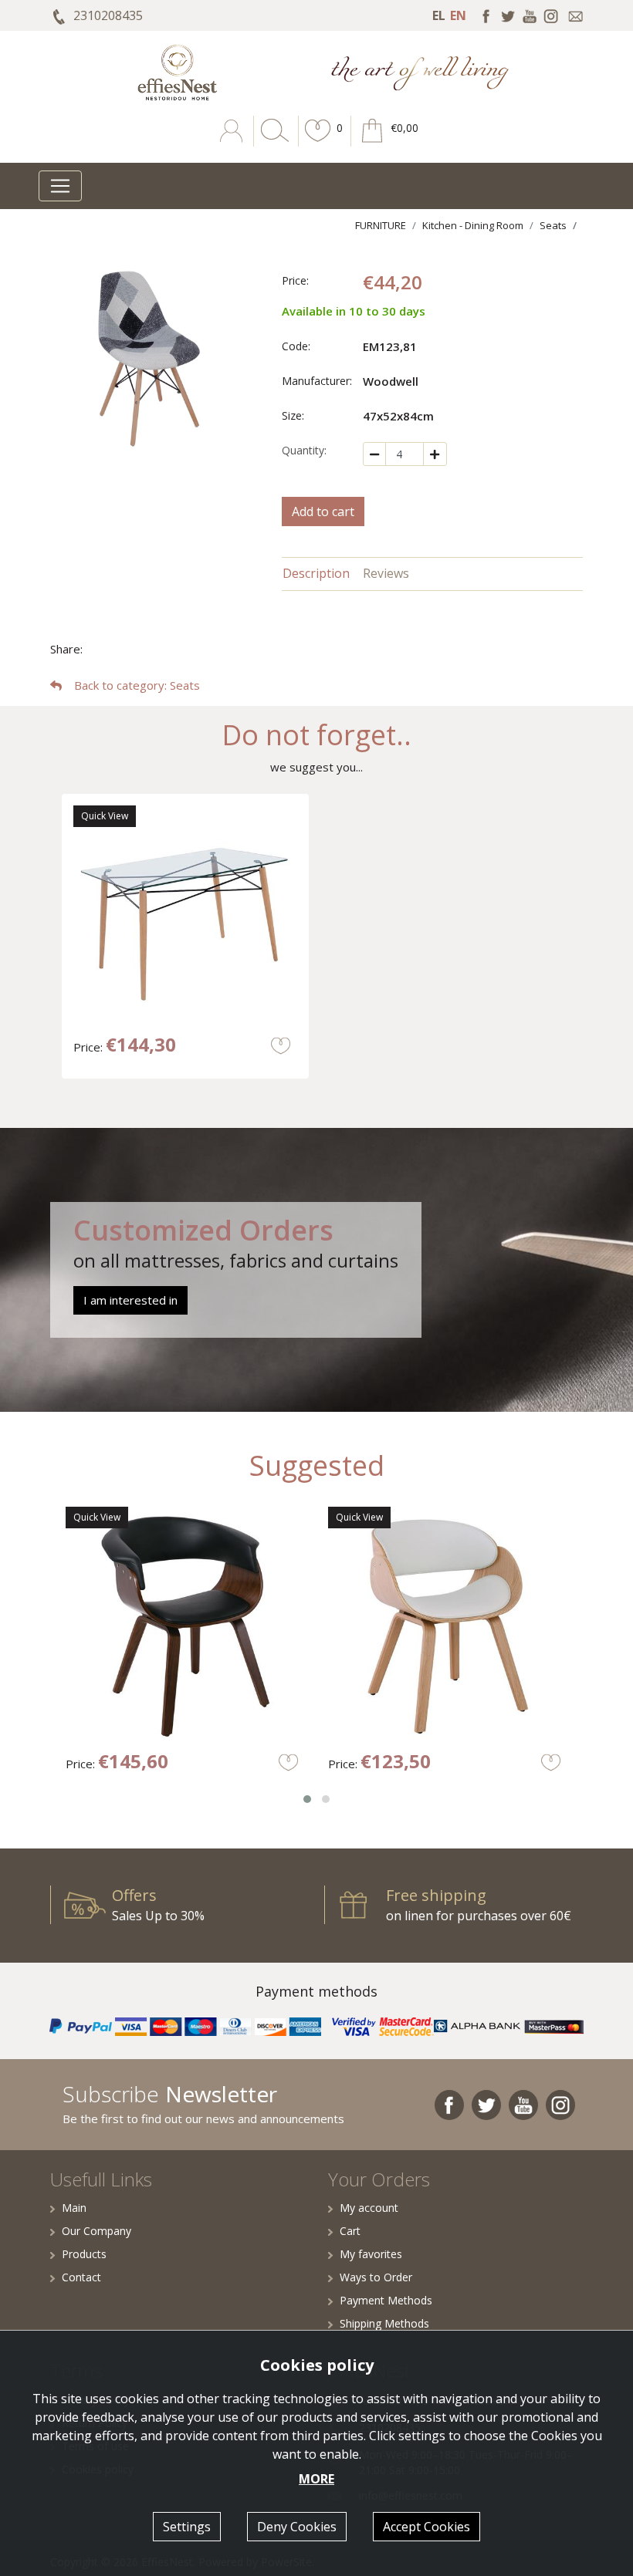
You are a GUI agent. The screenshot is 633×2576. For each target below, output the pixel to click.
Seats (553, 225)
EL (439, 15)
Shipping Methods (384, 2323)
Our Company (96, 2231)
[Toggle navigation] (60, 186)
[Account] (233, 142)
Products (84, 2254)
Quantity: (304, 450)
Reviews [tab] (386, 573)
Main (74, 2208)
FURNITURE (381, 225)
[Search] (272, 142)
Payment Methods (386, 2300)
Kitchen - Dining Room (473, 225)
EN (458, 15)
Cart (350, 2231)
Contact (81, 2277)
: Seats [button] (137, 685)
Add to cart (323, 511)
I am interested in (130, 1300)
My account (369, 2208)
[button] (318, 142)
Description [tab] (316, 573)
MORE (316, 2479)
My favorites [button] (371, 2254)
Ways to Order (376, 2277)
